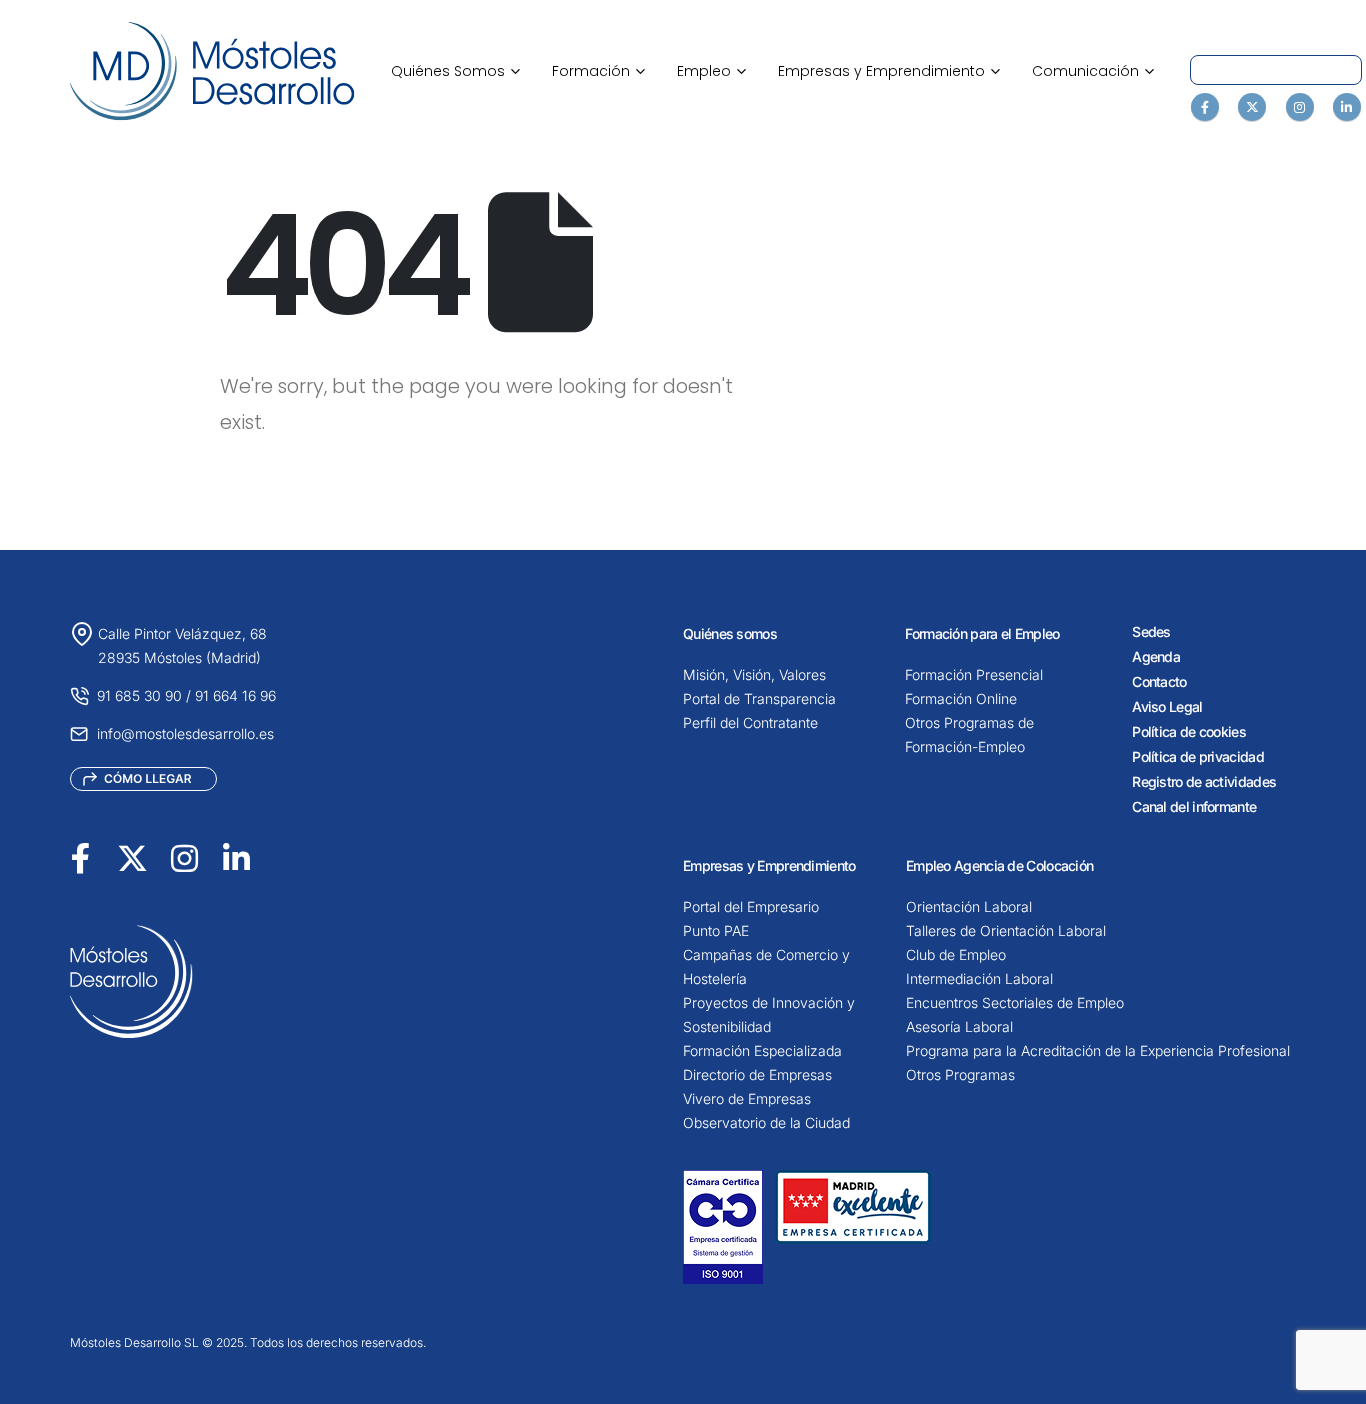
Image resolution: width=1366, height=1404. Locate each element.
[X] (1252, 107)
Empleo (711, 71)
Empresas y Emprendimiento (889, 71)
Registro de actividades (1204, 781)
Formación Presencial (974, 674)
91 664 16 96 (235, 695)
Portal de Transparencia (759, 698)
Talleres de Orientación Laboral (1006, 930)
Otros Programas (960, 1074)
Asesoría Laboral (959, 1026)
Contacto (1159, 681)
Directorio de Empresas (757, 1074)
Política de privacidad (1198, 756)
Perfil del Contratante (750, 722)
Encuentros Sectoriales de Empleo (1015, 1002)
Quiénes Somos (455, 71)
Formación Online (961, 698)
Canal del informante (1194, 806)
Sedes (1151, 631)
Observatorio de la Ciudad (766, 1122)
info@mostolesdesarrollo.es (185, 733)
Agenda (1156, 656)
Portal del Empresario (751, 906)
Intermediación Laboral (979, 978)
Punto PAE (716, 930)
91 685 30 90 (139, 695)
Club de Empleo (956, 954)
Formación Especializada (762, 1050)
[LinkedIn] (1347, 107)
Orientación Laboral (969, 906)
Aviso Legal (1167, 706)
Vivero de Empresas (747, 1098)
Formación (598, 71)
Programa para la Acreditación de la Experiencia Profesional (1098, 1050)
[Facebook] (1205, 107)
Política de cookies (1189, 731)
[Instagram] (1300, 107)
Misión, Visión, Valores (754, 674)
